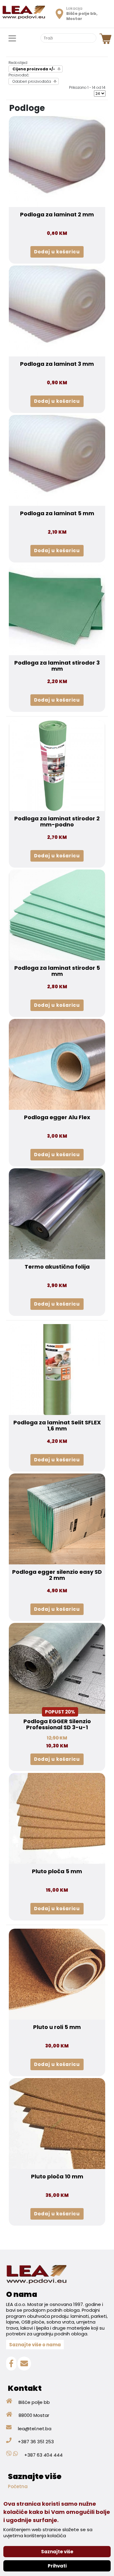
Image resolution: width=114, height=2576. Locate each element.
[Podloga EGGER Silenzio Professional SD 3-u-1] (57, 1668)
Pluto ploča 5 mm (57, 1871)
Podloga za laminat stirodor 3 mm (57, 666)
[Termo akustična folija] (57, 1213)
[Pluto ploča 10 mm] (57, 2123)
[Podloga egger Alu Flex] (57, 1064)
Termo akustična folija (57, 1267)
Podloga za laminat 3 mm (57, 364)
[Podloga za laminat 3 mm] (57, 311)
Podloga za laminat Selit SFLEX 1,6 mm (57, 1426)
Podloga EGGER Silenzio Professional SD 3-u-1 (57, 1724)
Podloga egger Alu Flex (57, 1117)
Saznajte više (57, 2552)
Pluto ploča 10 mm (57, 2177)
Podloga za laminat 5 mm (57, 513)
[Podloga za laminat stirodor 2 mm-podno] (57, 765)
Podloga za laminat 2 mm (57, 215)
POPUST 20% (60, 1712)
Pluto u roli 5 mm (57, 2027)
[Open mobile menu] (12, 39)
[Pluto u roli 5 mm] (57, 1974)
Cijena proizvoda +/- (34, 69)
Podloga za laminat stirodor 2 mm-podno (57, 822)
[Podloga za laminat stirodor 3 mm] (57, 609)
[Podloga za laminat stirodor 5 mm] (57, 915)
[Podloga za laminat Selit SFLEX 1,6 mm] (57, 1369)
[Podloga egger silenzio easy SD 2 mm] (57, 1519)
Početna (18, 2486)
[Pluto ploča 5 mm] (57, 1818)
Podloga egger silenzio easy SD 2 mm (57, 1575)
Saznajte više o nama (35, 2345)
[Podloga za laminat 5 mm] (57, 460)
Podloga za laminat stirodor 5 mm (57, 971)
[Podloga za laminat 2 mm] (57, 161)
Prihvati (57, 2566)
